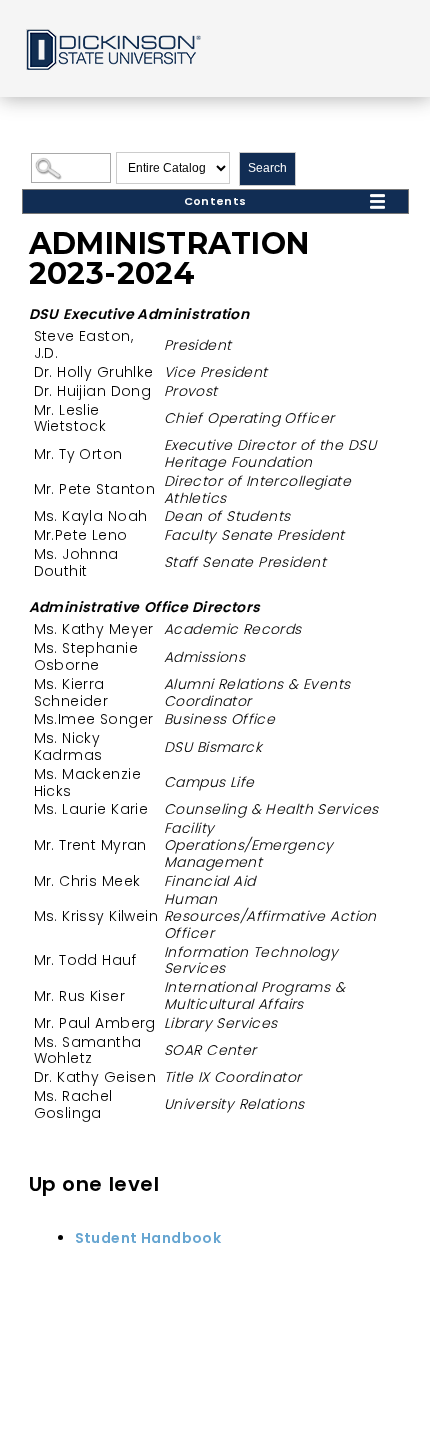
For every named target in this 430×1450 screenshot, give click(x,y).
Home (112, 48)
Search (267, 168)
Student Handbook (148, 1238)
